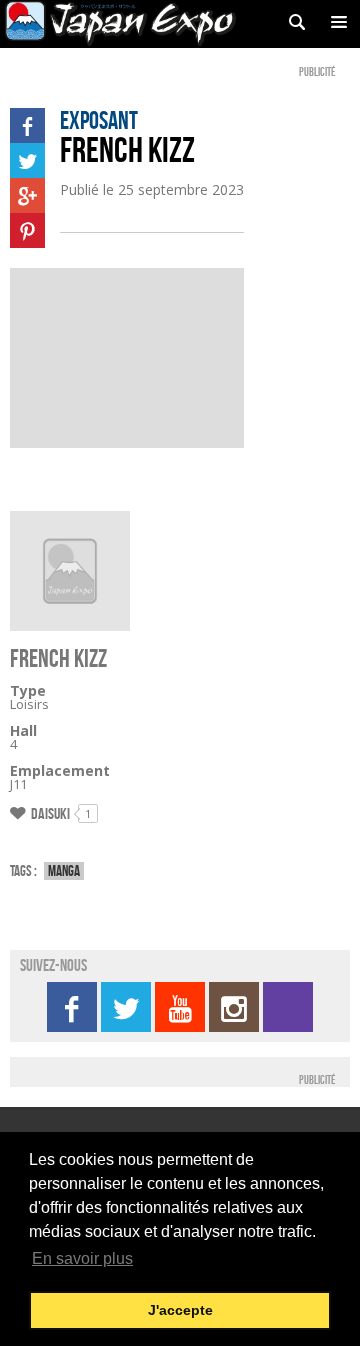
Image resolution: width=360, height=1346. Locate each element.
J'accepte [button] (180, 1310)
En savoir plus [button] (82, 1258)
